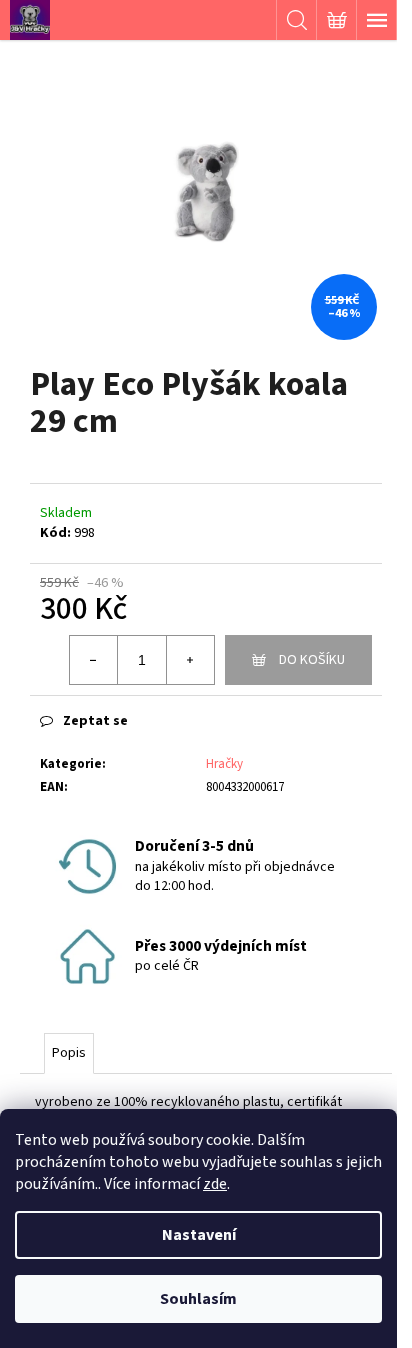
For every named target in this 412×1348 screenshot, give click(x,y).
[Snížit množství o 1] (94, 660)
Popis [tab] (69, 1053)
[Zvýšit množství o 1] (190, 660)
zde (215, 1184)
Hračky (224, 764)
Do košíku (312, 660)
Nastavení (199, 1235)
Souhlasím (198, 1299)
